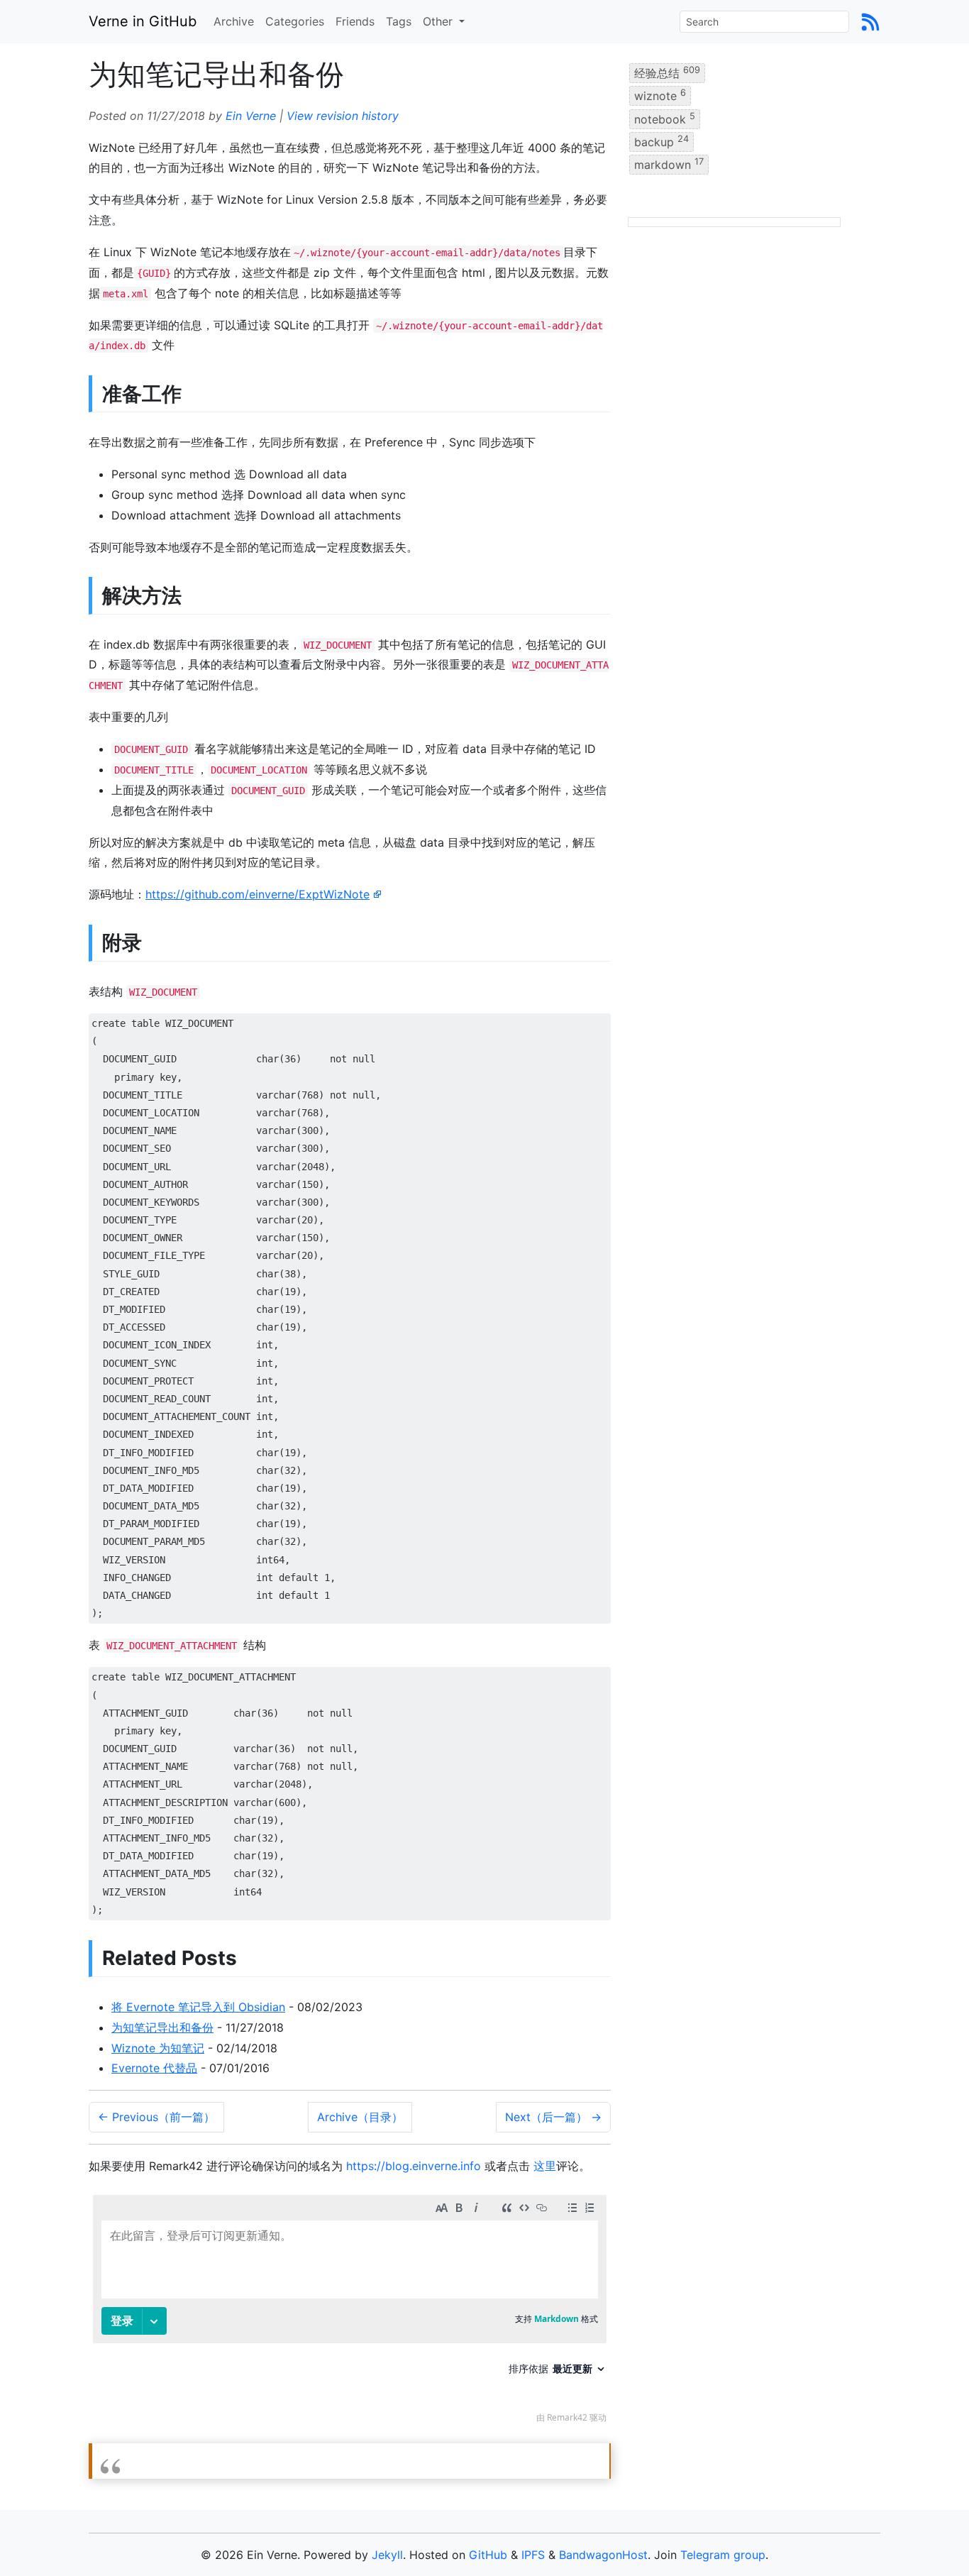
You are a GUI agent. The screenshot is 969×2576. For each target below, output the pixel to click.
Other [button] (439, 21)
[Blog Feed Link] (870, 21)
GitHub (488, 2555)
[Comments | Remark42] (350, 2312)
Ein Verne (251, 116)
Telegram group (723, 2555)
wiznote (660, 95)
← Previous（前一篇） (156, 2117)
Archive (234, 21)
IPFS (533, 2555)
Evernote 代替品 (154, 2068)
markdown (669, 164)
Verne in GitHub (143, 21)
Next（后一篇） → (553, 2117)
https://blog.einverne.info (414, 2166)
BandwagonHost (603, 2555)
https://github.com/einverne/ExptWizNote (258, 894)
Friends (355, 21)
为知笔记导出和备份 (162, 2027)
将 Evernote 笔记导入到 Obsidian (198, 2007)
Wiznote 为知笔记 (158, 2048)
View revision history (343, 116)
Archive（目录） (360, 2117)
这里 (545, 2166)
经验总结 (667, 72)
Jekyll (387, 2555)
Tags (399, 21)
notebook (665, 118)
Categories (295, 21)
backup (661, 141)
